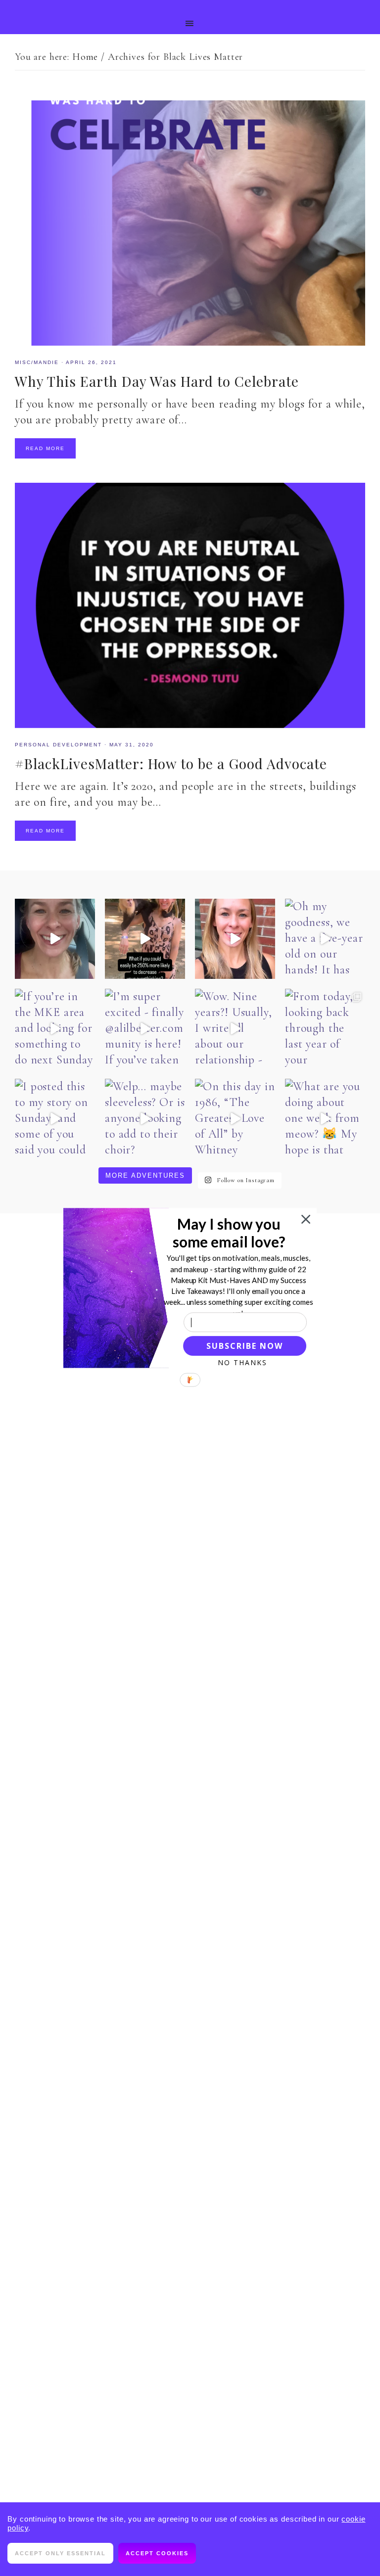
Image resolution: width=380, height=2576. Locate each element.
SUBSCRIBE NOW (244, 1346)
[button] (229, 1233)
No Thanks (242, 1362)
